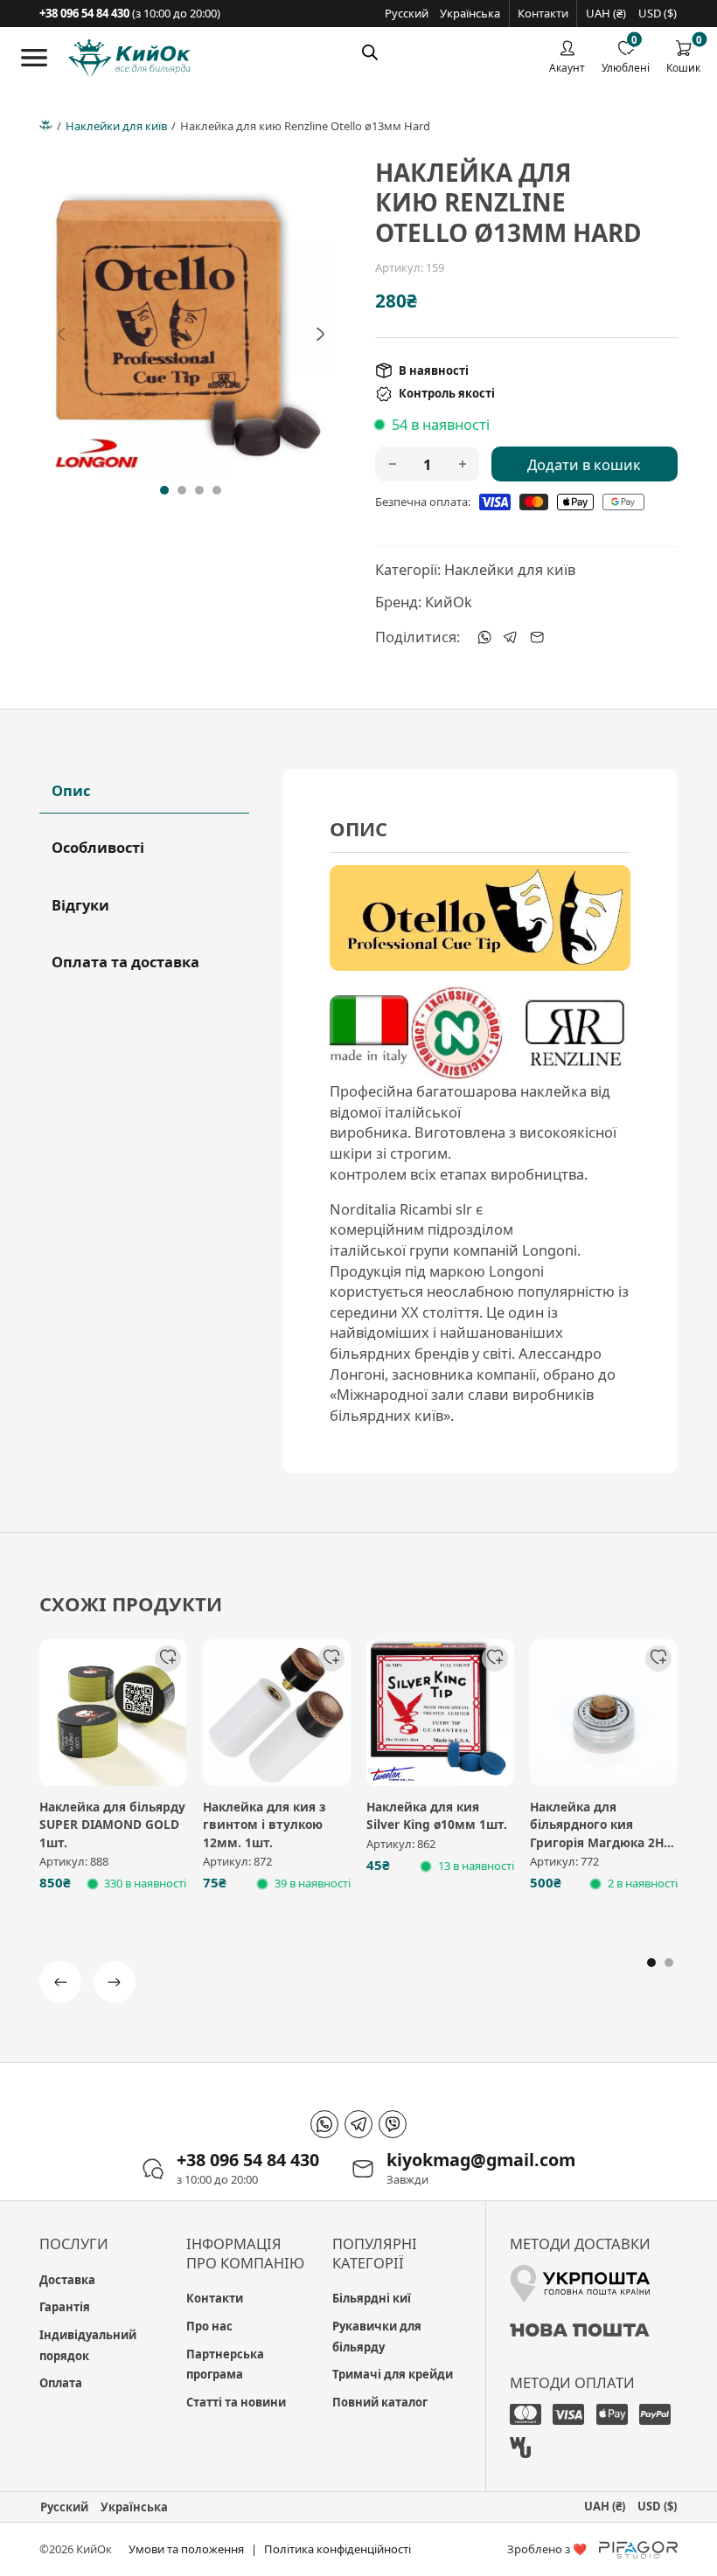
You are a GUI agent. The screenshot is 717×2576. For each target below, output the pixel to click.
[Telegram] (511, 637)
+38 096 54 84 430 (248, 2160)
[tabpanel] (480, 1121)
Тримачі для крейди (393, 2374)
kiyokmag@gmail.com (481, 2160)
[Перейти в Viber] (393, 2124)
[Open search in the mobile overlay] (370, 52)
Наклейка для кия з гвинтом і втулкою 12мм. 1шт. (265, 1825)
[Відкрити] (34, 58)
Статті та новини (236, 2402)
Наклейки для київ (116, 126)
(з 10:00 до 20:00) (130, 13)
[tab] (164, 490)
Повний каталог (380, 2402)
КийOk (449, 602)
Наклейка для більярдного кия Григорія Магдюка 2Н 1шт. (597, 1834)
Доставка (67, 2280)
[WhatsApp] (484, 637)
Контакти (543, 13)
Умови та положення (186, 2549)
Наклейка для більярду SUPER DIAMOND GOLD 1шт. (112, 1825)
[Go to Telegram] (358, 2124)
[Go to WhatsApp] (324, 2124)
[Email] (537, 637)
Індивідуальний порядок (88, 2345)
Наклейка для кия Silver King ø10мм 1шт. (437, 1816)
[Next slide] (320, 335)
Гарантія (65, 2307)
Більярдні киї (372, 2298)
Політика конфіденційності (338, 2549)
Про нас (209, 2326)
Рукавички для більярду (377, 2337)
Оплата (61, 2383)
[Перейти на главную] (129, 59)
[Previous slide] (61, 335)
